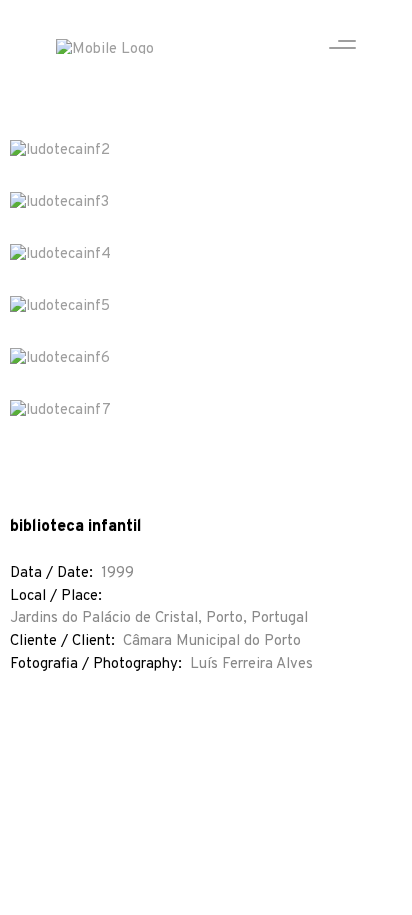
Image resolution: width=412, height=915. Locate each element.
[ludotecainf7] (206, 411)
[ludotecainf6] (206, 359)
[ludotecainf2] (206, 151)
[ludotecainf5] (206, 307)
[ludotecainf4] (206, 255)
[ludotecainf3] (206, 203)
